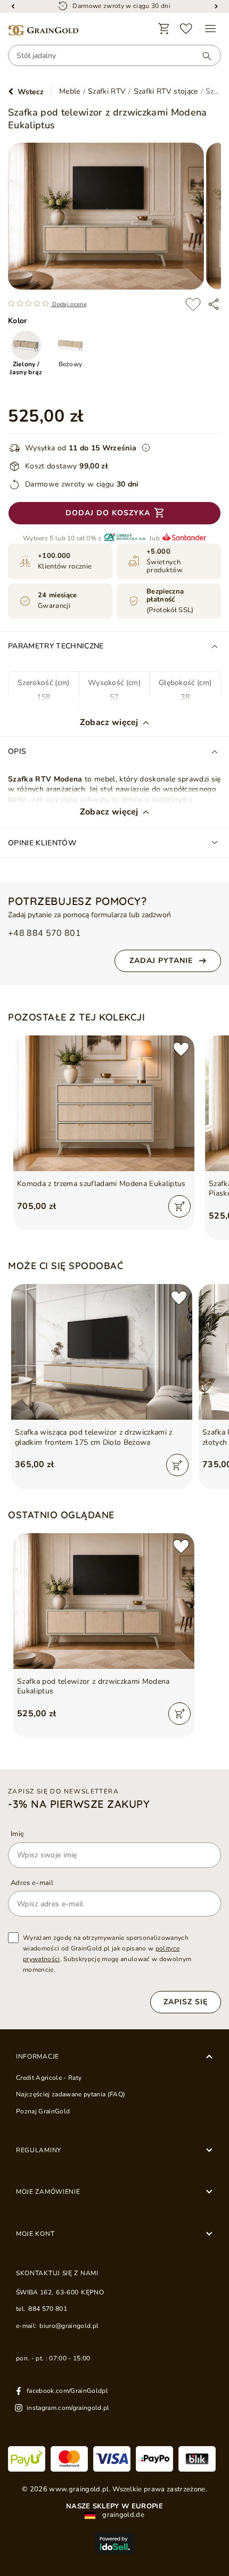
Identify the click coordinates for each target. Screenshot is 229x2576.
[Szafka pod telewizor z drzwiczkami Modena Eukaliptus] (104, 1601)
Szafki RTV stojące (166, 92)
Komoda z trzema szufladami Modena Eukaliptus (101, 1184)
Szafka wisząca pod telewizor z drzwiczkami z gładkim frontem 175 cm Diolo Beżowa (94, 1437)
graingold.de (122, 2515)
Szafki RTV (107, 92)
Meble (70, 92)
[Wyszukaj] (202, 56)
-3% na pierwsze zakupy (79, 1804)
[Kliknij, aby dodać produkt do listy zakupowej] (193, 304)
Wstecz (31, 92)
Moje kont (35, 2234)
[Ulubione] (186, 29)
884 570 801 (48, 2309)
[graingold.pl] (43, 31)
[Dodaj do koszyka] (179, 1206)
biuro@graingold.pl (69, 2326)
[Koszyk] (164, 29)
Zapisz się (186, 2002)
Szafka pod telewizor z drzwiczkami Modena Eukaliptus (93, 1686)
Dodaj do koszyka (108, 513)
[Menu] (210, 29)
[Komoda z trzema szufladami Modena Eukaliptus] (104, 1103)
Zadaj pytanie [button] (161, 961)
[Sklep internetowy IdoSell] (114, 2544)
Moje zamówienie (48, 2192)
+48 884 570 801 (44, 933)
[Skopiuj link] (214, 304)
